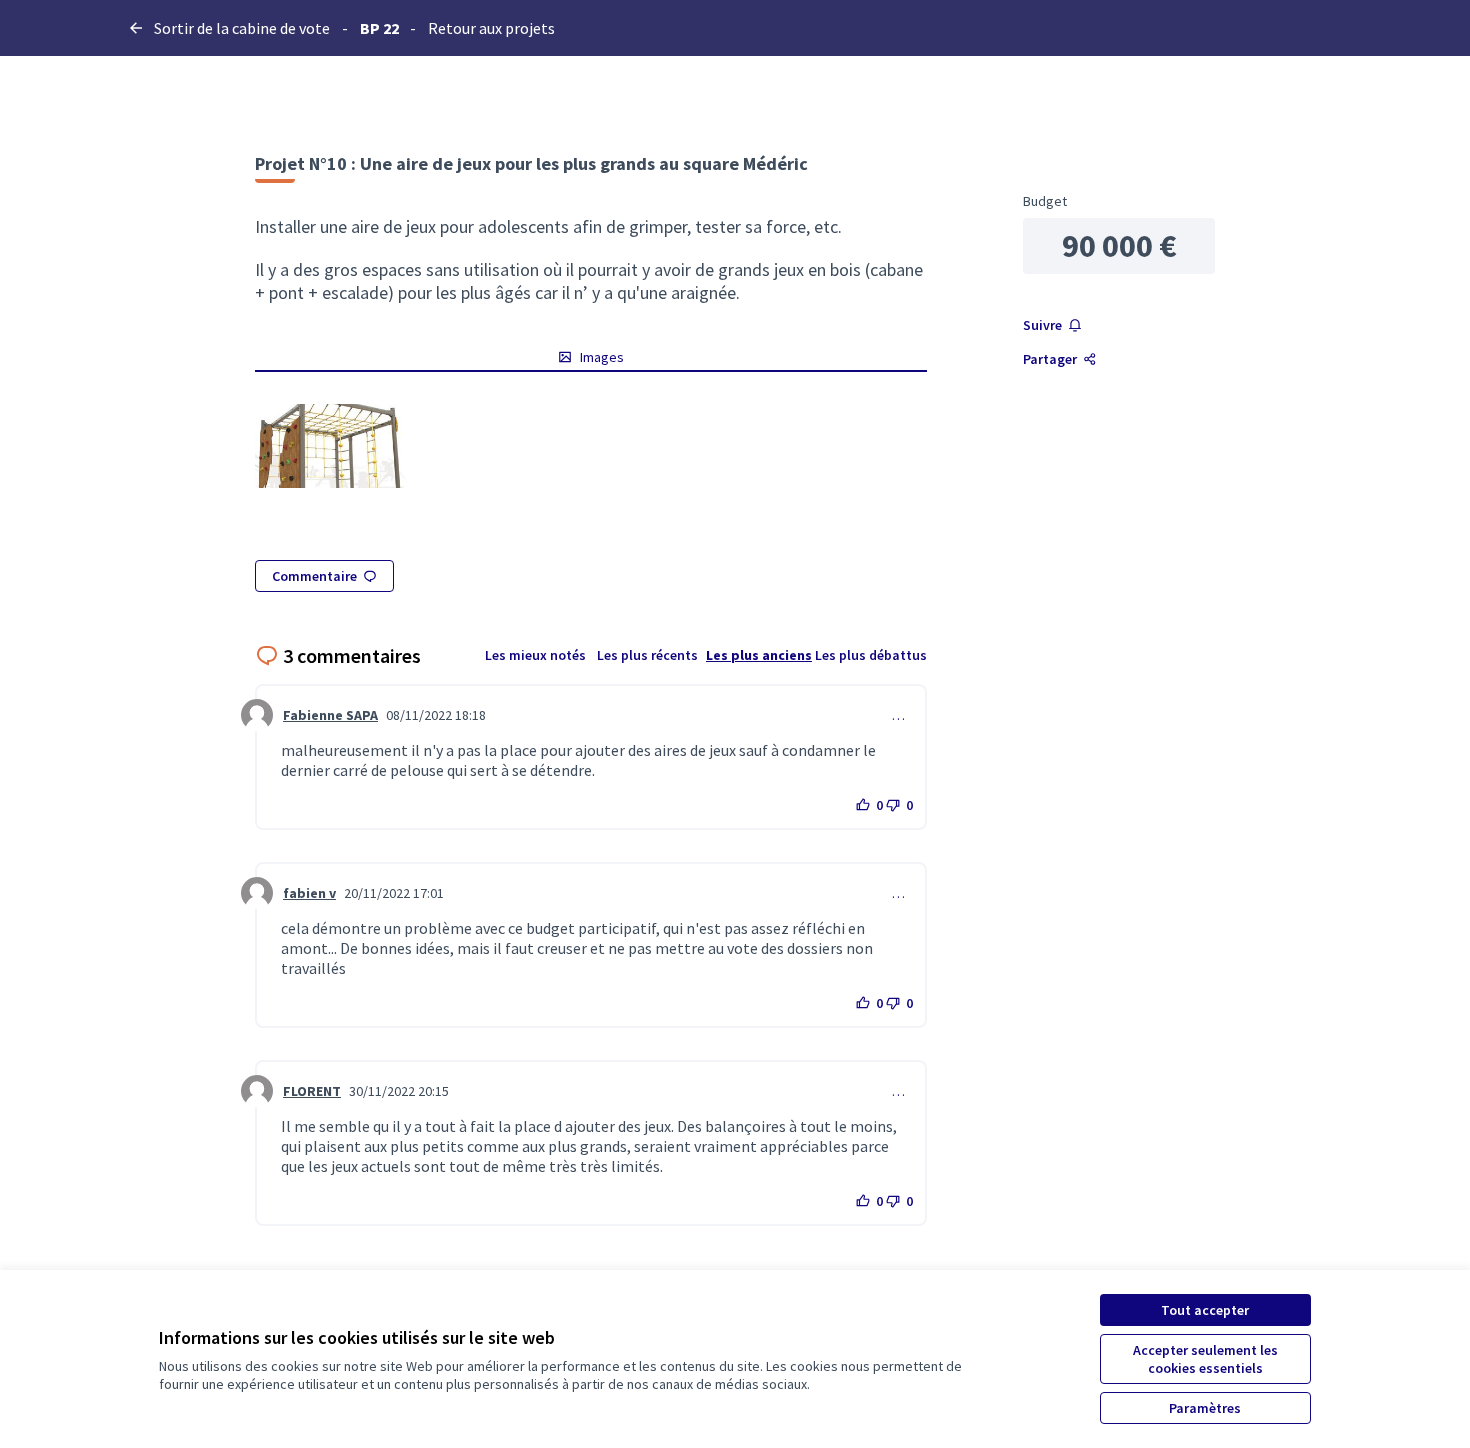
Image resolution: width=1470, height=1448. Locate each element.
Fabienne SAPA (330, 715)
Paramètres (1205, 1408)
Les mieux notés (535, 655)
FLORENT (312, 1091)
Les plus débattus (871, 655)
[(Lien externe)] (330, 446)
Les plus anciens (759, 655)
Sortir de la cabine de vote (242, 28)
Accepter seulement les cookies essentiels (1205, 1359)
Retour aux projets (491, 28)
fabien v (309, 893)
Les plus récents (647, 655)
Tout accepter (1205, 1310)
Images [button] (602, 357)
